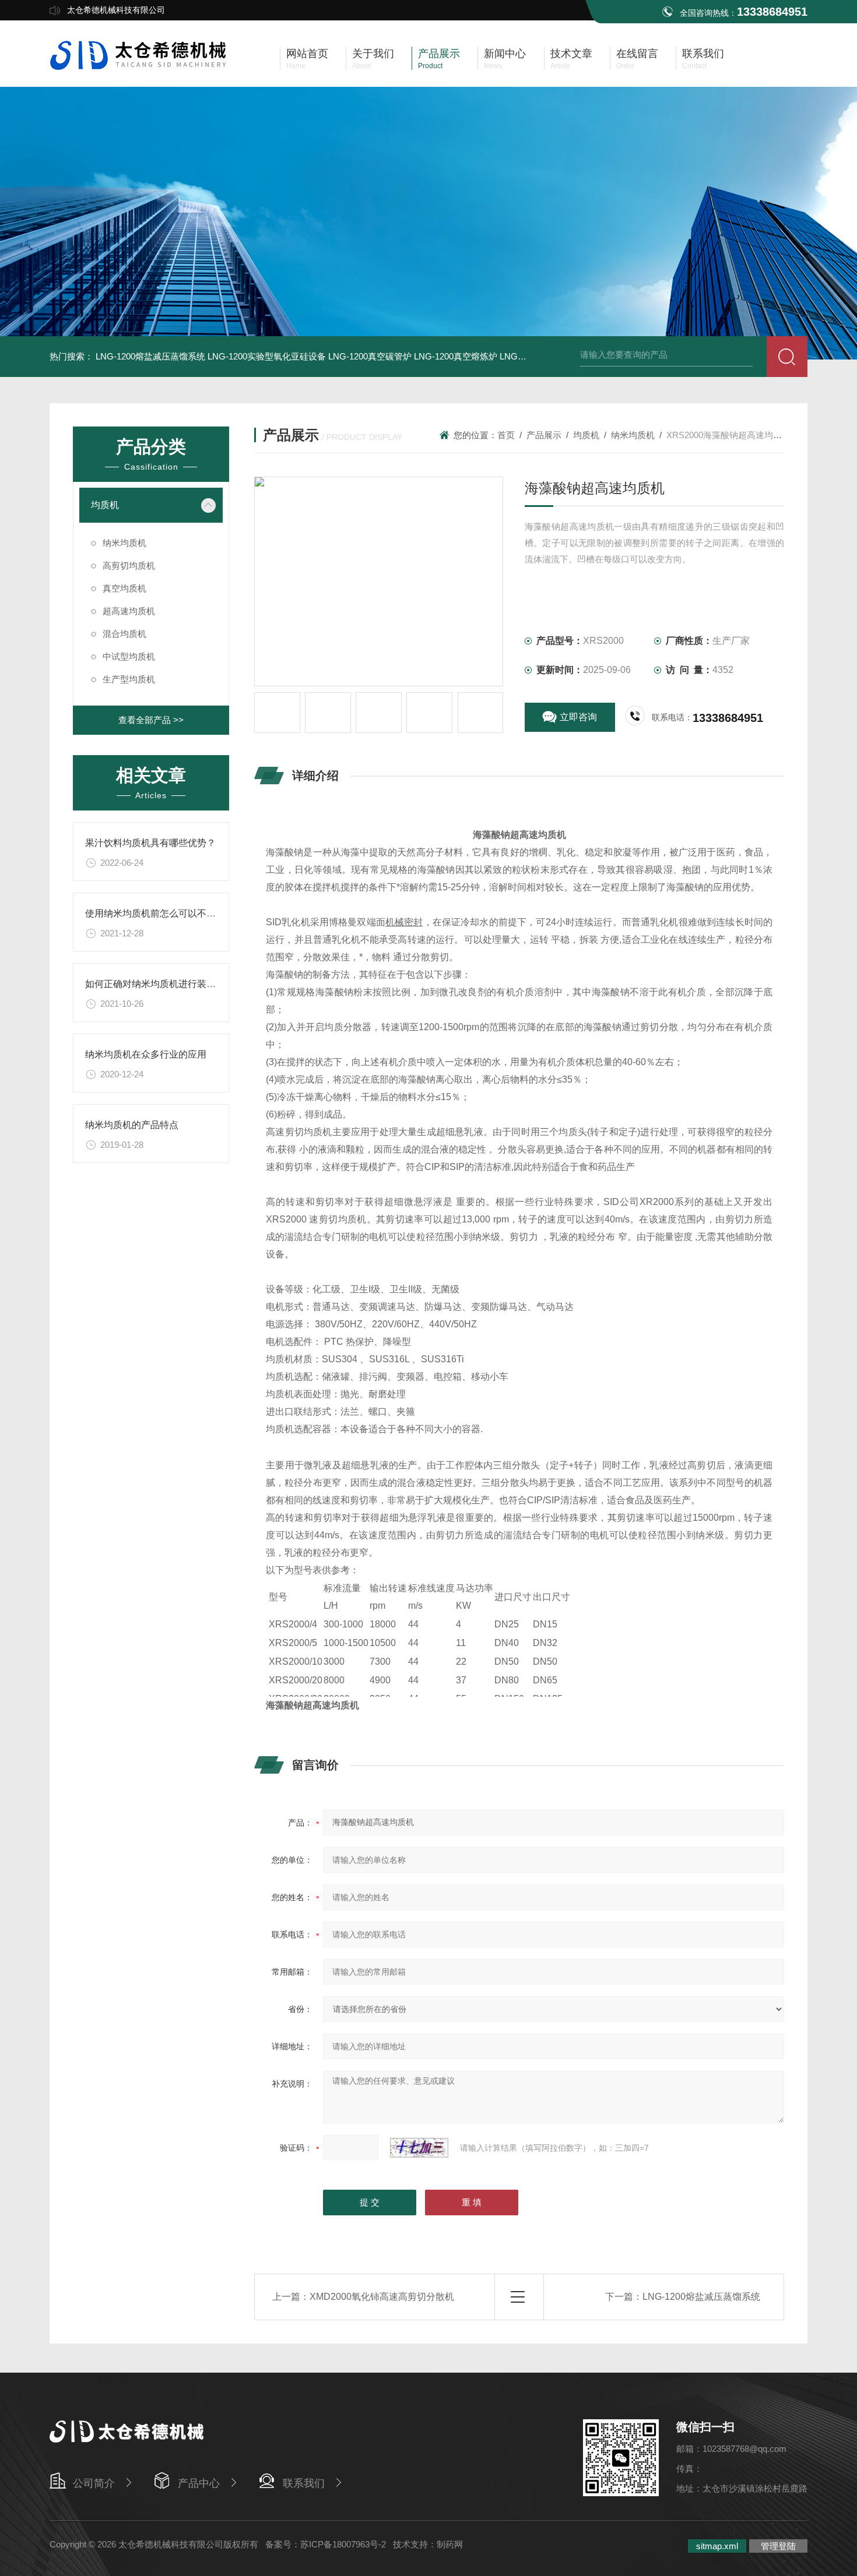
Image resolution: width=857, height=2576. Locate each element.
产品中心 (199, 2483)
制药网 (450, 2544)
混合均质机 (124, 634)
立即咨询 (578, 717)
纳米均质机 (124, 543)
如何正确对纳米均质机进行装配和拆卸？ (169, 984)
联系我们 (304, 2483)
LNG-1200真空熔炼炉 (456, 356)
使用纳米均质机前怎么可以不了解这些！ (169, 913)
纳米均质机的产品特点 (132, 1125)
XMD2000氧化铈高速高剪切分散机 (382, 2297)
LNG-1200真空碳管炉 (370, 356)
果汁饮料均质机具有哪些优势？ (150, 843)
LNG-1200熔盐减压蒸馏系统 (150, 356)
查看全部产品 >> (151, 720)
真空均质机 (124, 588)
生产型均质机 (129, 679)
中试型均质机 (129, 656)
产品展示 (544, 435)
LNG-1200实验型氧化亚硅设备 (267, 356)
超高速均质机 (129, 611)
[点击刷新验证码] (419, 2148)
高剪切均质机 (129, 565)
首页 (506, 435)
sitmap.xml (717, 2546)
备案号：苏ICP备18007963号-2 (326, 2544)
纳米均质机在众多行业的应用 (146, 1054)
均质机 (105, 505)
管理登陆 (778, 2546)
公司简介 (94, 2483)
